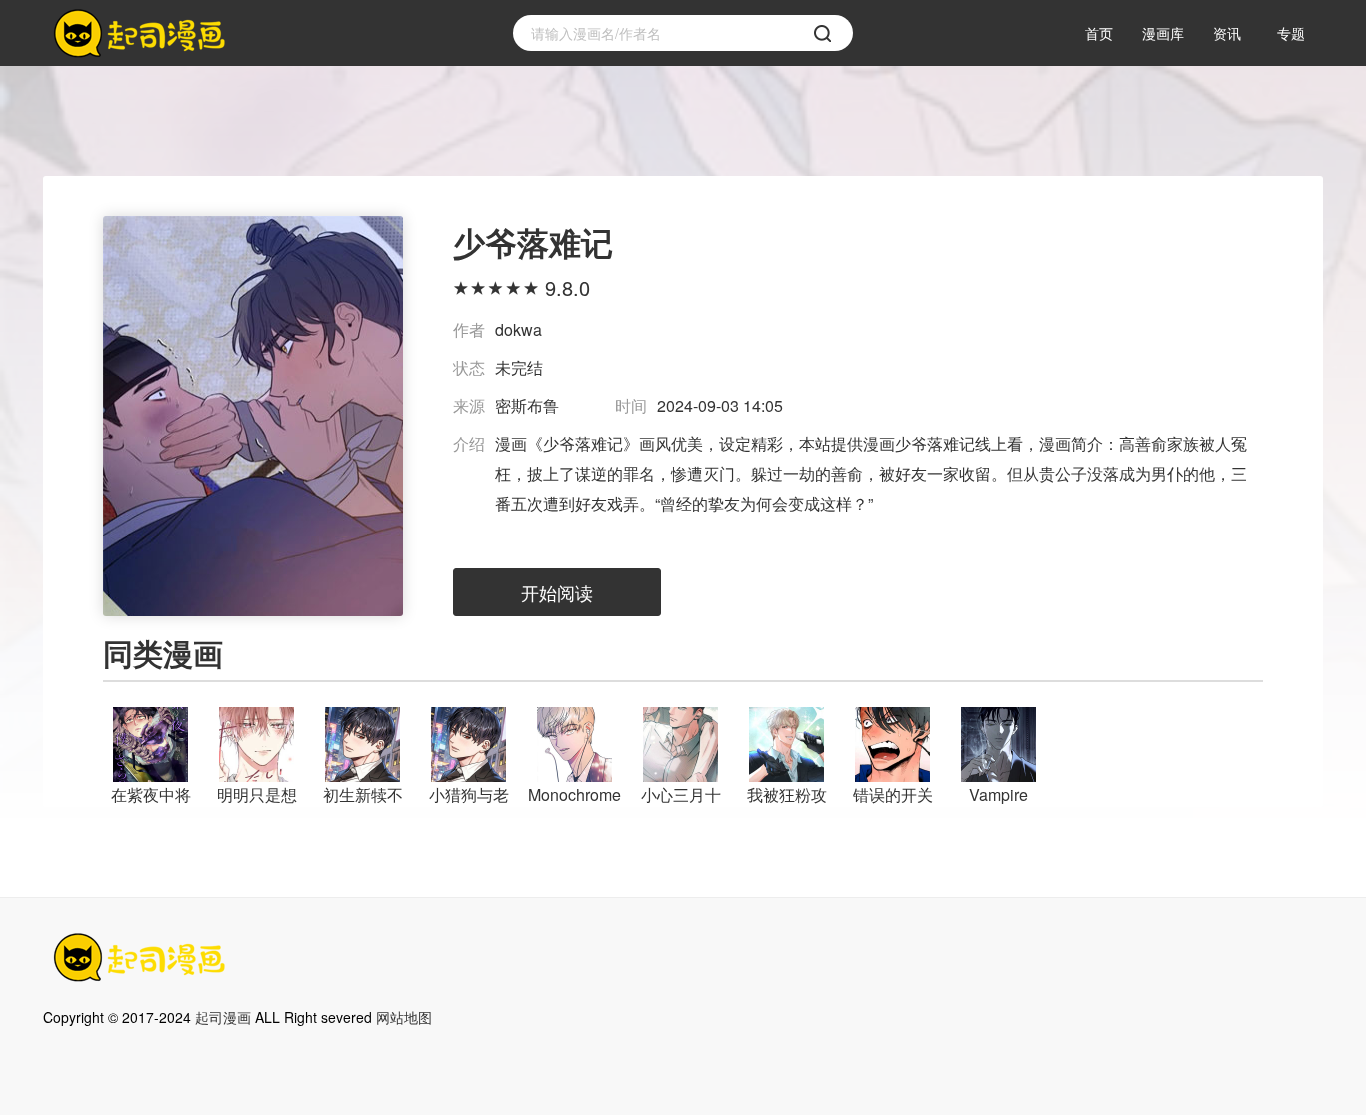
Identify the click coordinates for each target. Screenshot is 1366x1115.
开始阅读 (557, 592)
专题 (1291, 33)
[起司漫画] (143, 33)
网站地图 (404, 1017)
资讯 (1227, 33)
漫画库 (1163, 33)
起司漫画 (223, 1017)
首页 (1099, 33)
